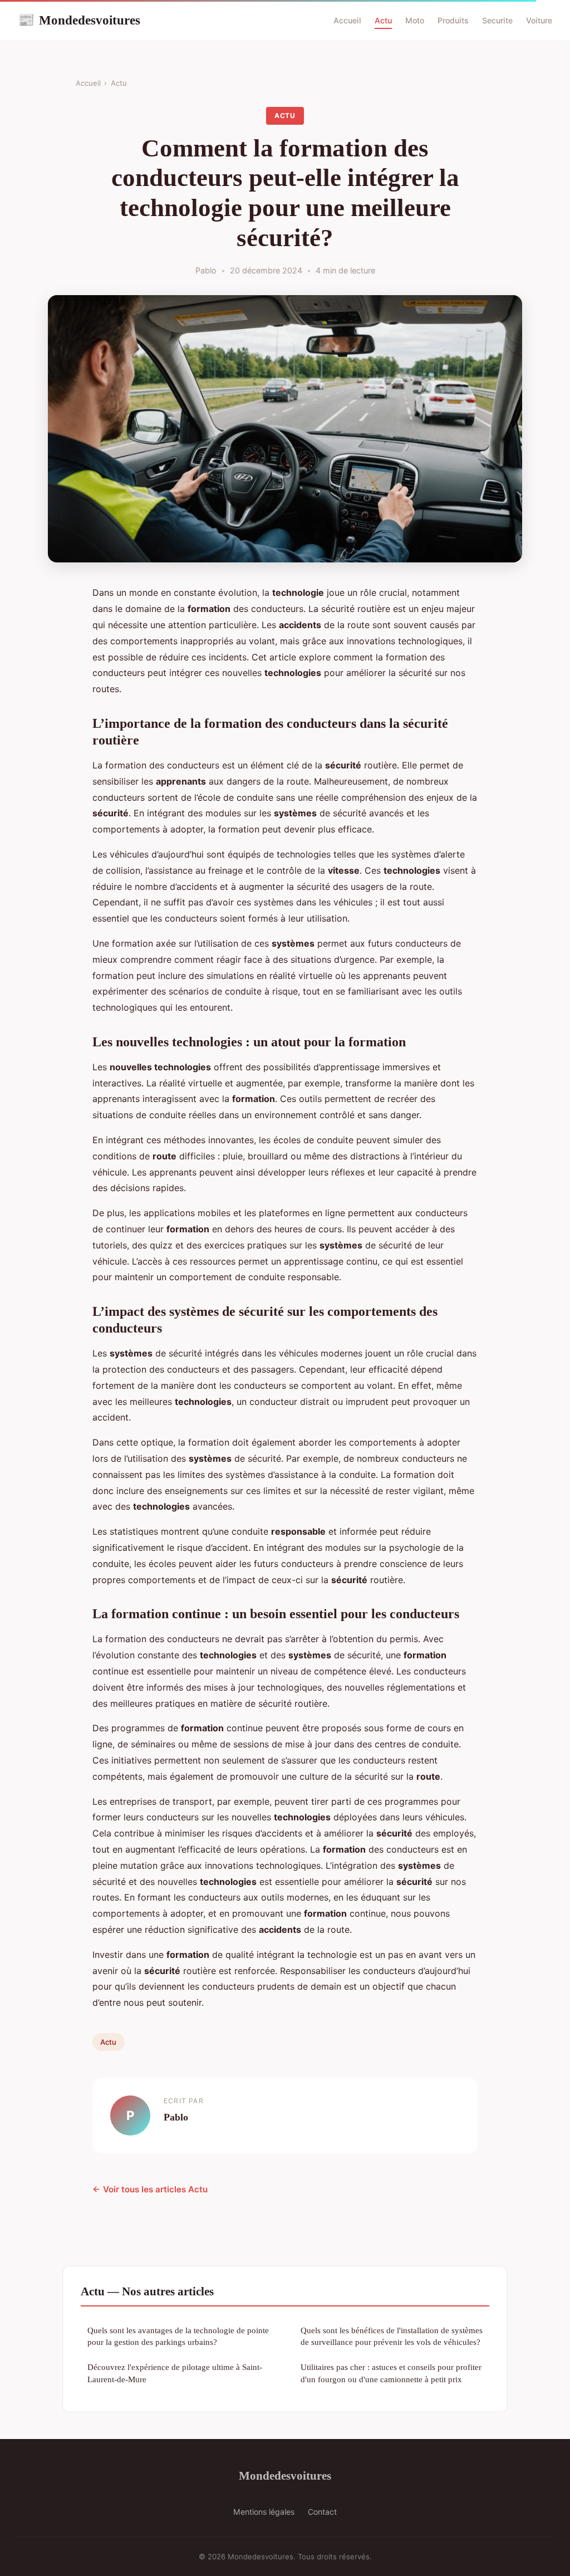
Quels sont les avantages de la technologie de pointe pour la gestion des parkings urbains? (178, 2336)
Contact (322, 2512)
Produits (453, 20)
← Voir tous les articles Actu (150, 2189)
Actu (383, 20)
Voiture (539, 20)
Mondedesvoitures (79, 20)
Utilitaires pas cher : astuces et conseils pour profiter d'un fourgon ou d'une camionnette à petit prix (391, 2373)
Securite (497, 20)
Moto (415, 20)
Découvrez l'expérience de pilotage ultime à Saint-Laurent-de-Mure (175, 2373)
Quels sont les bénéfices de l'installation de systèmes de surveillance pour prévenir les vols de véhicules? (392, 2336)
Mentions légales (264, 2512)
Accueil (347, 20)
